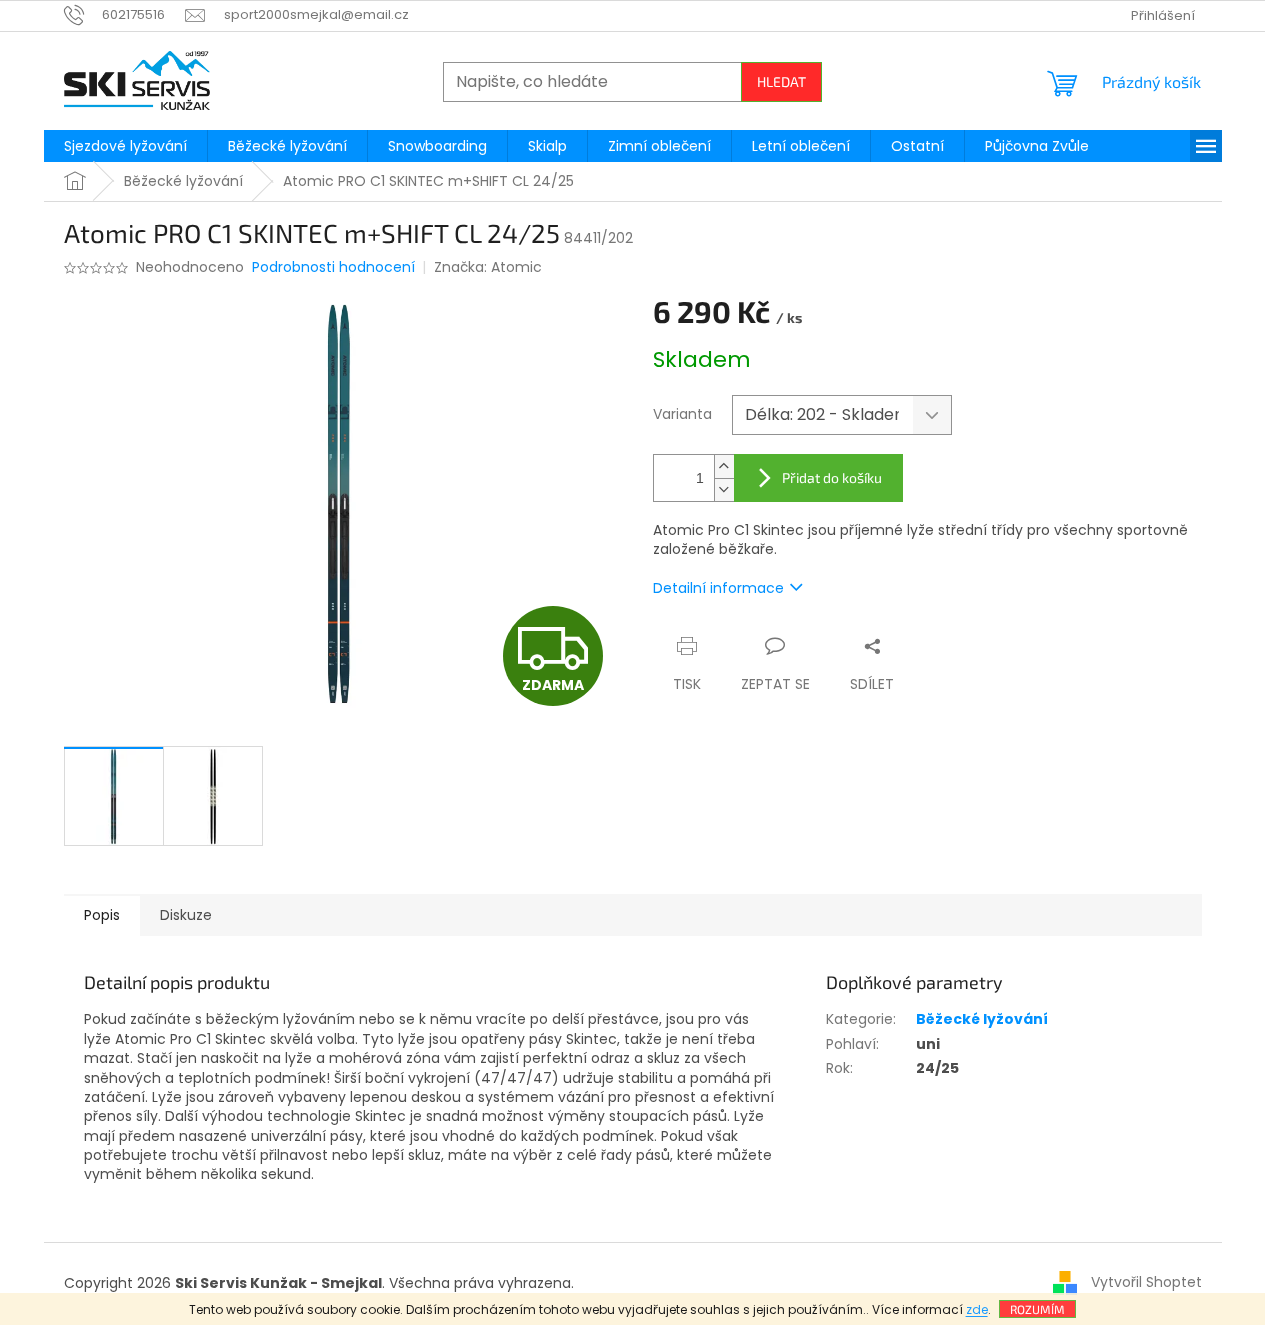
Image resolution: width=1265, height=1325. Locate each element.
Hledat (781, 81)
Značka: (488, 267)
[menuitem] (125, 146)
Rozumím (1037, 1309)
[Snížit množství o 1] (724, 489)
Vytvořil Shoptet (1146, 1282)
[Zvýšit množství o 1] (724, 466)
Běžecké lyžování (982, 1019)
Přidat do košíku (832, 477)
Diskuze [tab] (186, 915)
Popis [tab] (102, 915)
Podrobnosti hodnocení (333, 267)
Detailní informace (718, 588)
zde (977, 1309)
